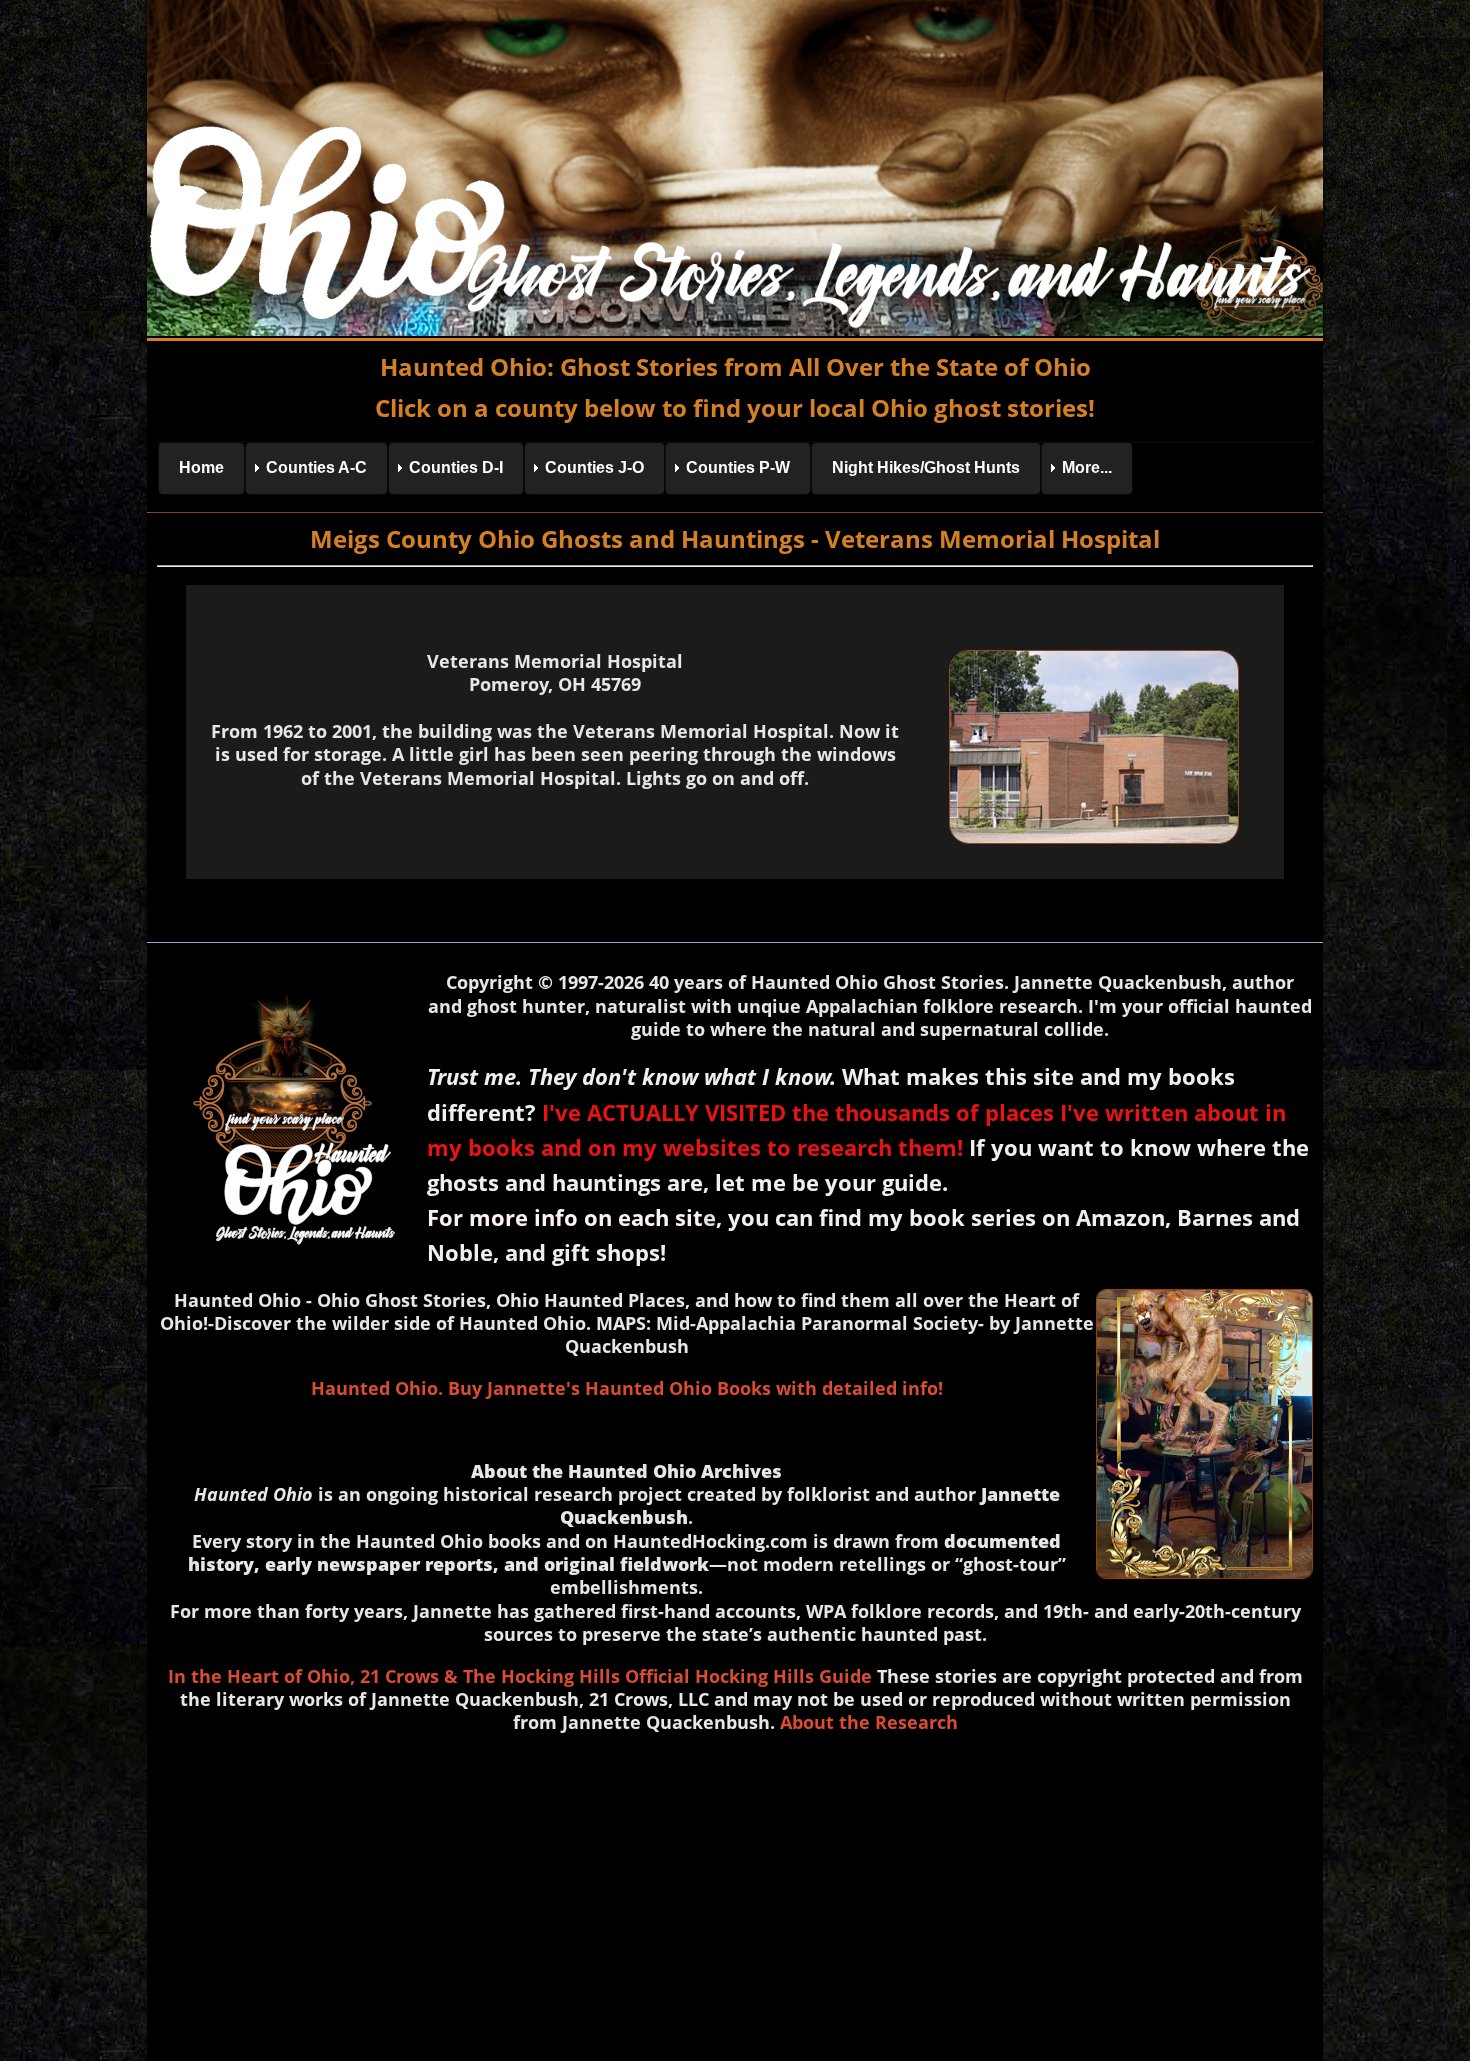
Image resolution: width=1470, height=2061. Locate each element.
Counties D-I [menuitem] (456, 467)
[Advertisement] (735, 1893)
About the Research (869, 1722)
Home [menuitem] (201, 467)
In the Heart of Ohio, (261, 1676)
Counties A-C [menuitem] (316, 467)
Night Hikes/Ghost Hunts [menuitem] (926, 467)
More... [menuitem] (1087, 467)
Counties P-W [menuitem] (738, 467)
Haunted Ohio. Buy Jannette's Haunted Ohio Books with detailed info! (627, 1388)
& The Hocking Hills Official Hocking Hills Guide (658, 1676)
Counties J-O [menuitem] (594, 467)
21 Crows (399, 1676)
